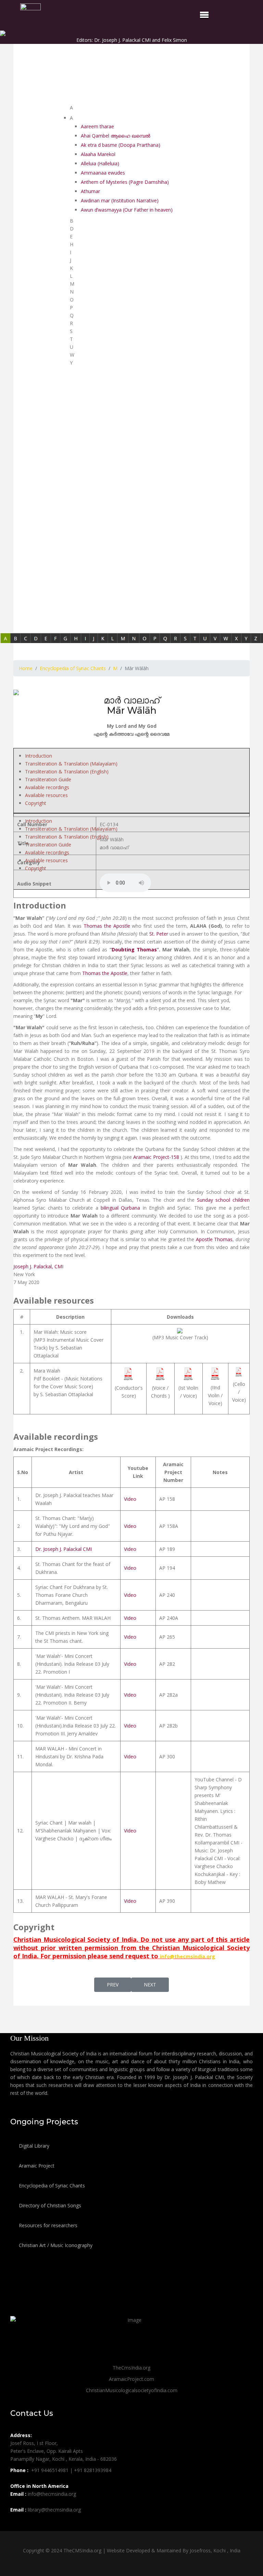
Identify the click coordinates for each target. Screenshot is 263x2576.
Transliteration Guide (48, 779)
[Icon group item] (16, 2525)
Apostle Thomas (214, 1239)
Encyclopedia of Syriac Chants (51, 2186)
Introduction (39, 756)
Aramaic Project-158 (156, 1157)
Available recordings (47, 787)
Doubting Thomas (134, 949)
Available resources (46, 795)
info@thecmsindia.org (187, 1956)
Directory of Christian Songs (49, 2205)
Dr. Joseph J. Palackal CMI (64, 1549)
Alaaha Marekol (98, 154)
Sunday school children (223, 1200)
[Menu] (204, 15)
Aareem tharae (97, 126)
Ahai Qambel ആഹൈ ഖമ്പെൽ (116, 136)
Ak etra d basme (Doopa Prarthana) (121, 145)
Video (130, 1499)
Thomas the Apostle (107, 926)
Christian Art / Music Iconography (55, 2245)
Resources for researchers (47, 2225)
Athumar (90, 191)
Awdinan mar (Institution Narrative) (120, 200)
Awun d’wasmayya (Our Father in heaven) (127, 210)
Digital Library (33, 2146)
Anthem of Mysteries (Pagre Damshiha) (125, 182)
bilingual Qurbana (120, 1208)
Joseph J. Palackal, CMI (38, 1266)
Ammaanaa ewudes (103, 173)
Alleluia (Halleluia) (100, 163)
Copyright (36, 803)
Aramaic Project (36, 2166)
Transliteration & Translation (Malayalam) (71, 764)
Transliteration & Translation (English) (67, 771)
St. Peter (159, 934)
